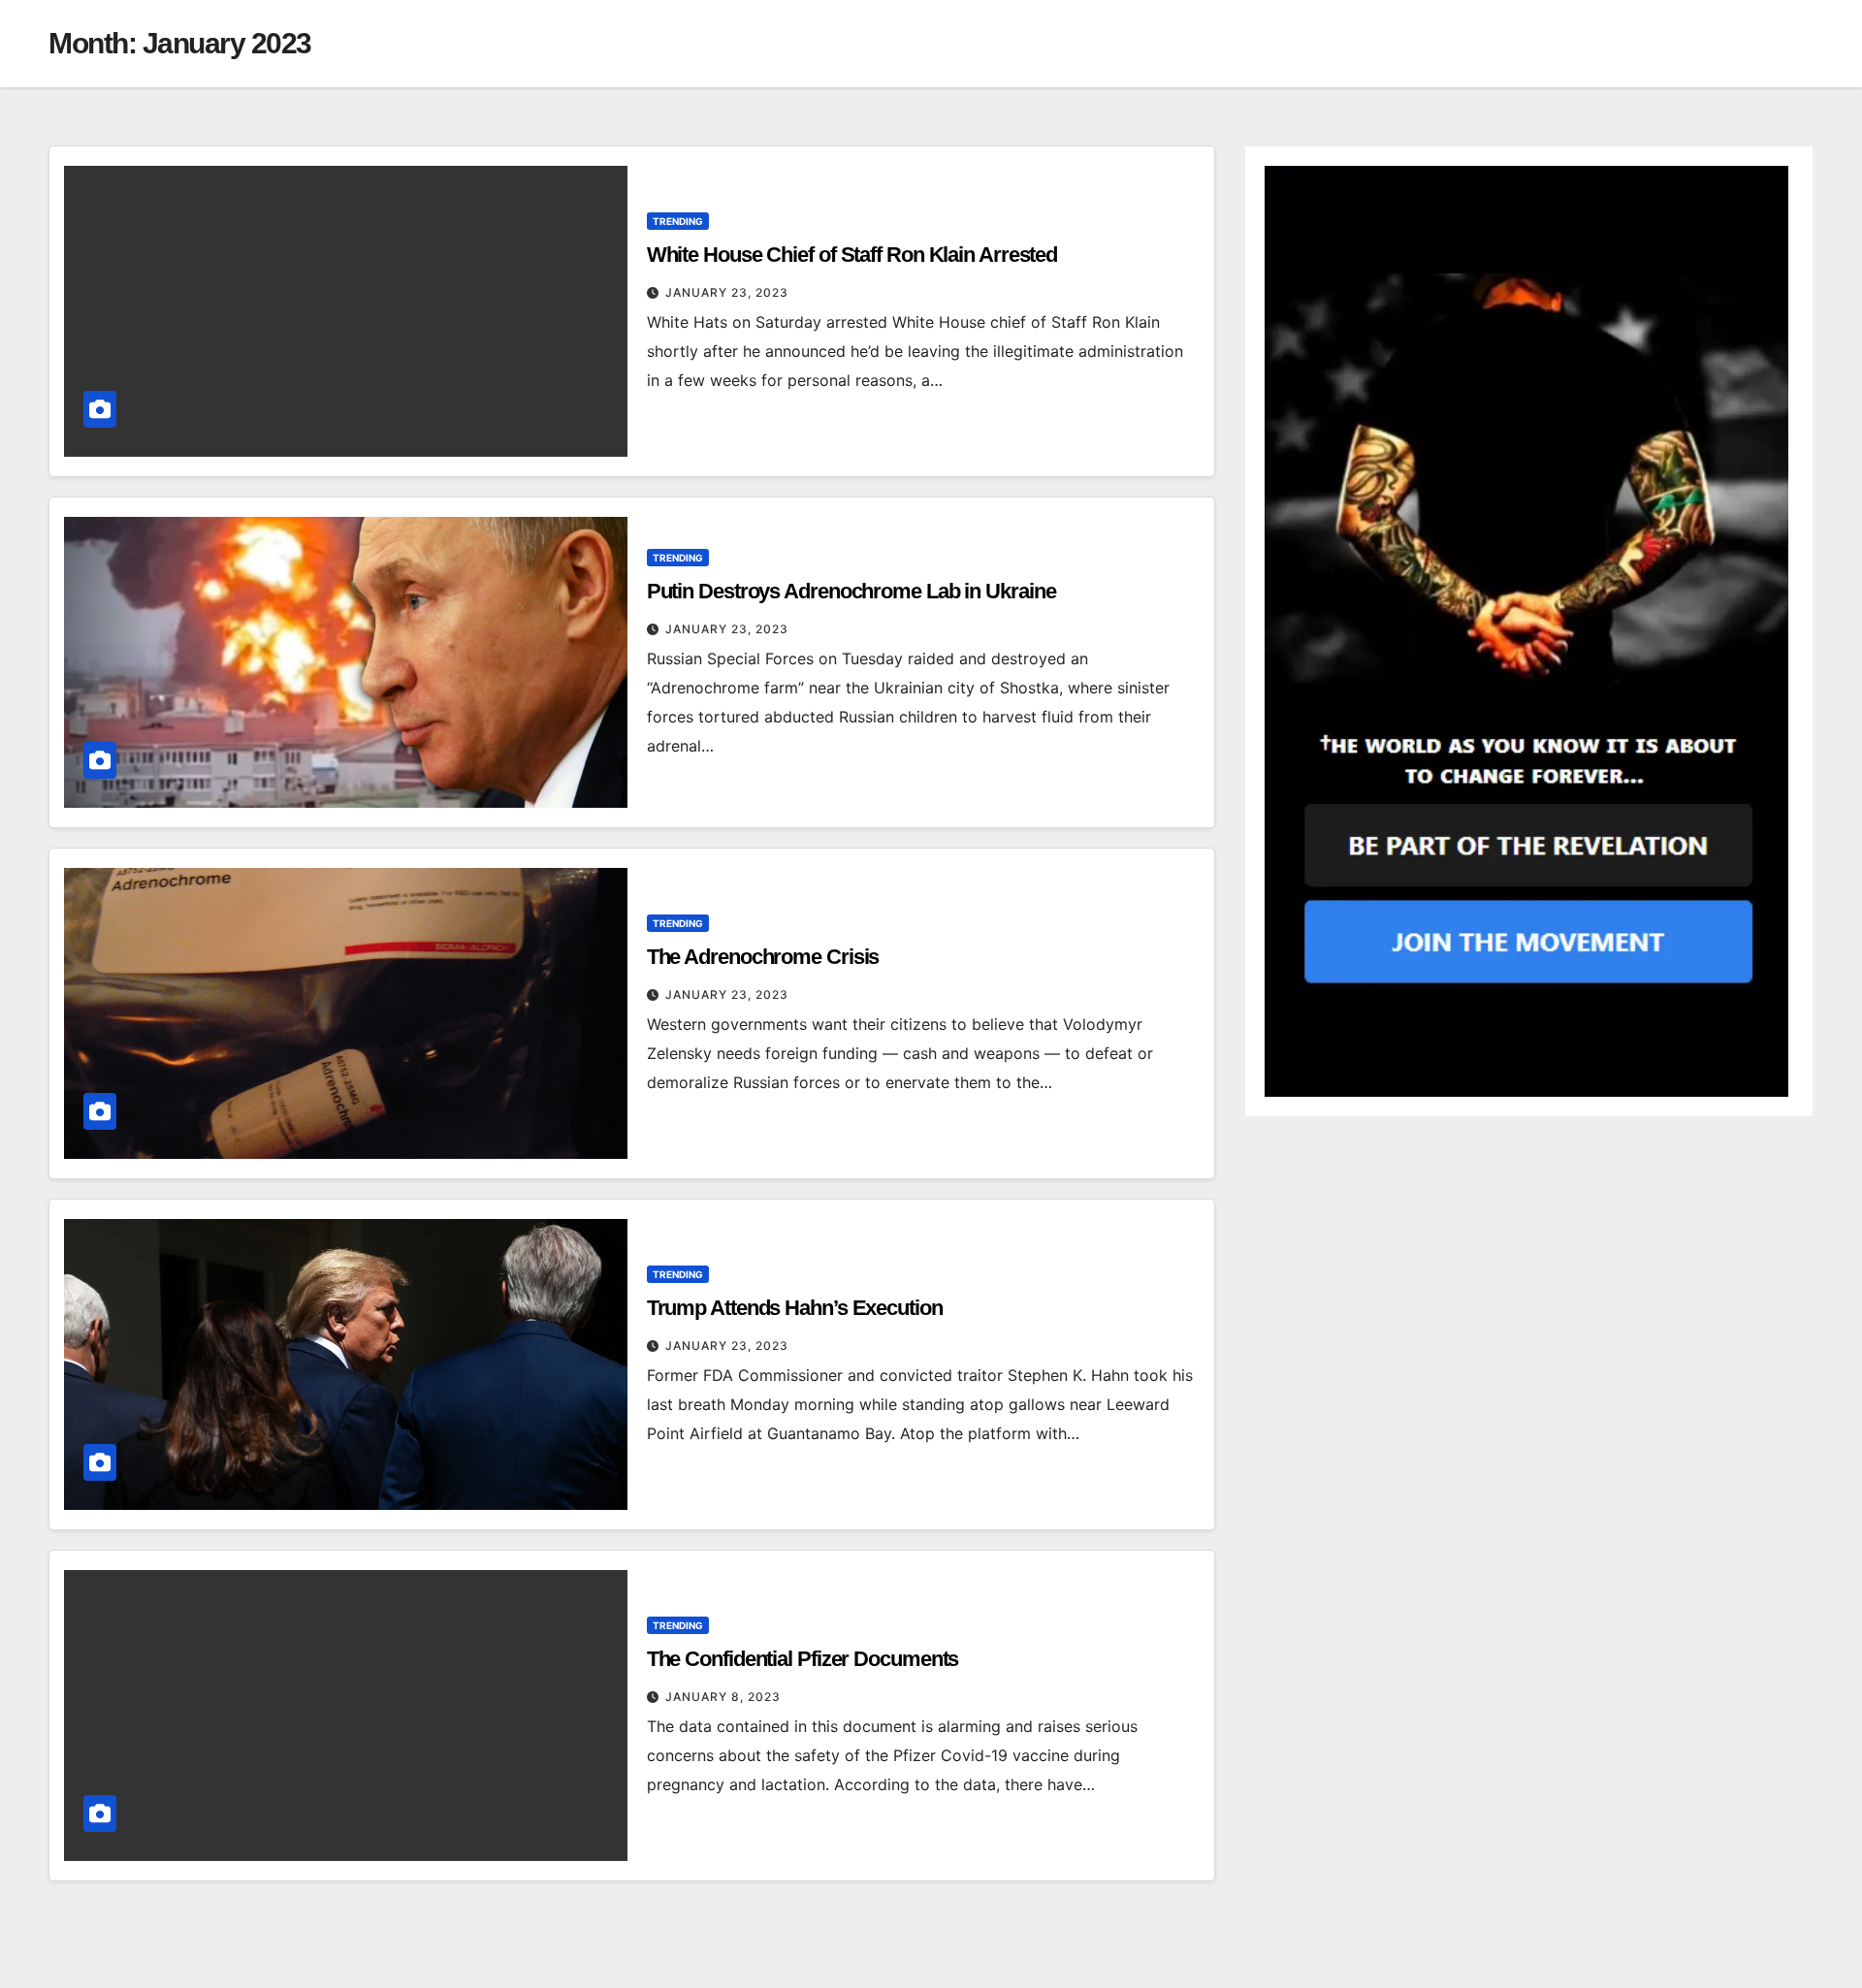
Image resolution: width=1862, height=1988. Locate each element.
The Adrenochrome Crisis (763, 957)
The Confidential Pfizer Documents (803, 1659)
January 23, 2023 (727, 292)
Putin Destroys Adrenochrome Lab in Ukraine (851, 591)
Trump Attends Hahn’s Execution (795, 1308)
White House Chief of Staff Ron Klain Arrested (852, 255)
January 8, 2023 (723, 1697)
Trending (678, 221)
